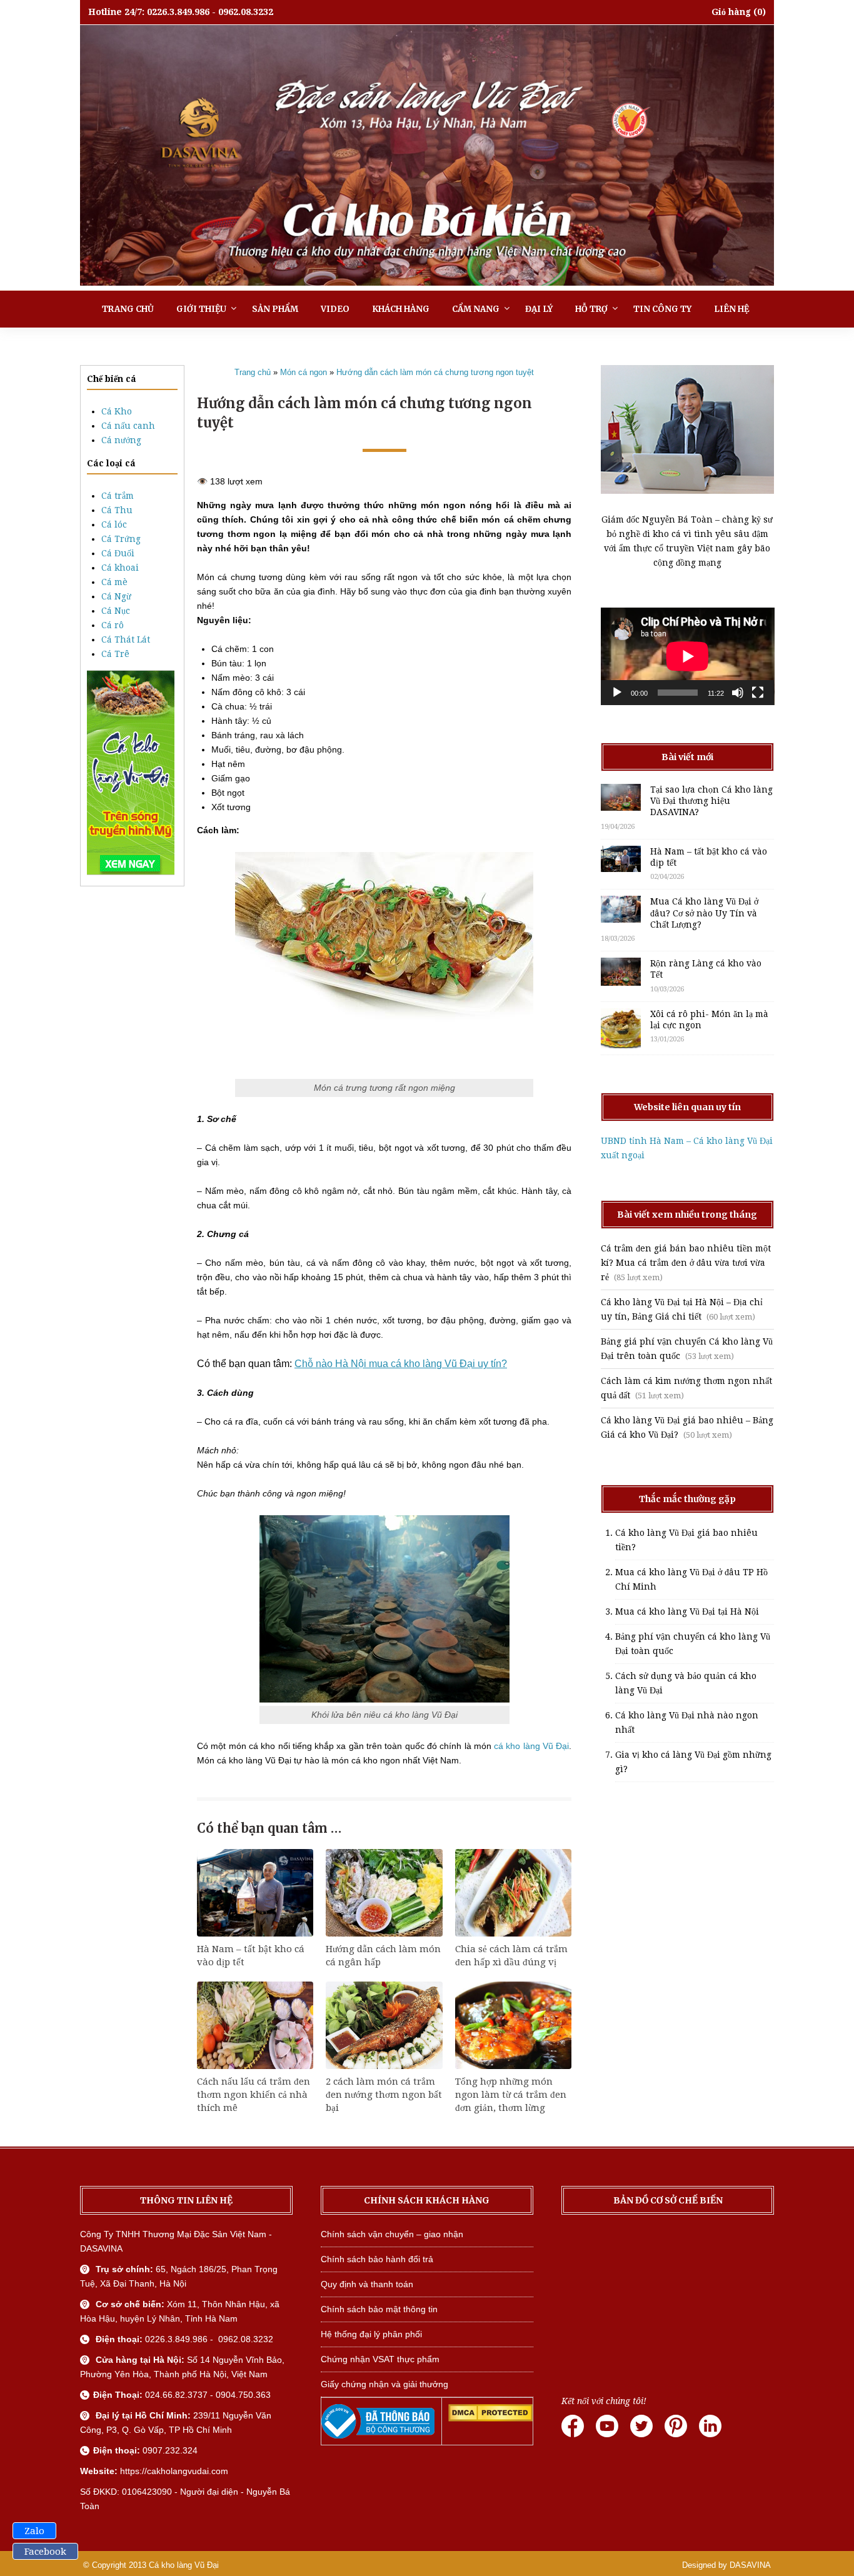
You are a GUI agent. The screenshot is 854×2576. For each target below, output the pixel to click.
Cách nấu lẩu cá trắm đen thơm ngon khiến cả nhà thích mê (254, 2095)
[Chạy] (617, 693)
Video (335, 309)
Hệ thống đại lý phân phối (371, 2334)
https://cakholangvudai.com (174, 2471)
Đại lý (539, 309)
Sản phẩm (275, 309)
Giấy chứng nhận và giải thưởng (384, 2384)
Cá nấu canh (128, 426)
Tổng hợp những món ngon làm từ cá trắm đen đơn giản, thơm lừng (511, 2095)
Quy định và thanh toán (367, 2284)
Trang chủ (128, 309)
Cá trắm (118, 496)
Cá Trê (115, 654)
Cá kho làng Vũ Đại (184, 2565)
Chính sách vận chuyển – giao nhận (392, 2234)
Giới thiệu (201, 309)
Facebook (45, 2552)
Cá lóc (114, 524)
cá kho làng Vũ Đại (531, 1746)
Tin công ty (662, 309)
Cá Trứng (121, 539)
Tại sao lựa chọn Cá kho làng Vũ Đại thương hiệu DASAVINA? (711, 801)
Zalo (34, 2531)
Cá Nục (116, 611)
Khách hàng (401, 309)
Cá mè (114, 582)
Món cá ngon (304, 372)
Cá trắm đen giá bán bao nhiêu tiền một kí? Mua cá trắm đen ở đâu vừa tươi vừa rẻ (686, 1263)
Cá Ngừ (116, 596)
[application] (688, 656)
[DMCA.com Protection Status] (490, 2418)
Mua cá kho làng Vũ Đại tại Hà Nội (687, 1611)
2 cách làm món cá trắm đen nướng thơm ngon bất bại (384, 2095)
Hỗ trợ (591, 309)
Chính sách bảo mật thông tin (379, 2309)
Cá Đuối (118, 553)
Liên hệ (731, 309)
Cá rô (113, 625)
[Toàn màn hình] (758, 693)
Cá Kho (117, 411)
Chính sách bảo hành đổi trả (377, 2259)
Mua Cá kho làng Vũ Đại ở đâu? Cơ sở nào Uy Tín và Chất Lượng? (704, 913)
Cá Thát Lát (126, 639)
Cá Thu (117, 510)
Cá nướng (121, 440)
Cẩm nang (476, 309)
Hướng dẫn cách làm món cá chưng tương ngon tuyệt (435, 372)
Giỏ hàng (731, 12)
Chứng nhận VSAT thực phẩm (380, 2359)
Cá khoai (120, 568)
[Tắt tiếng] (738, 693)
